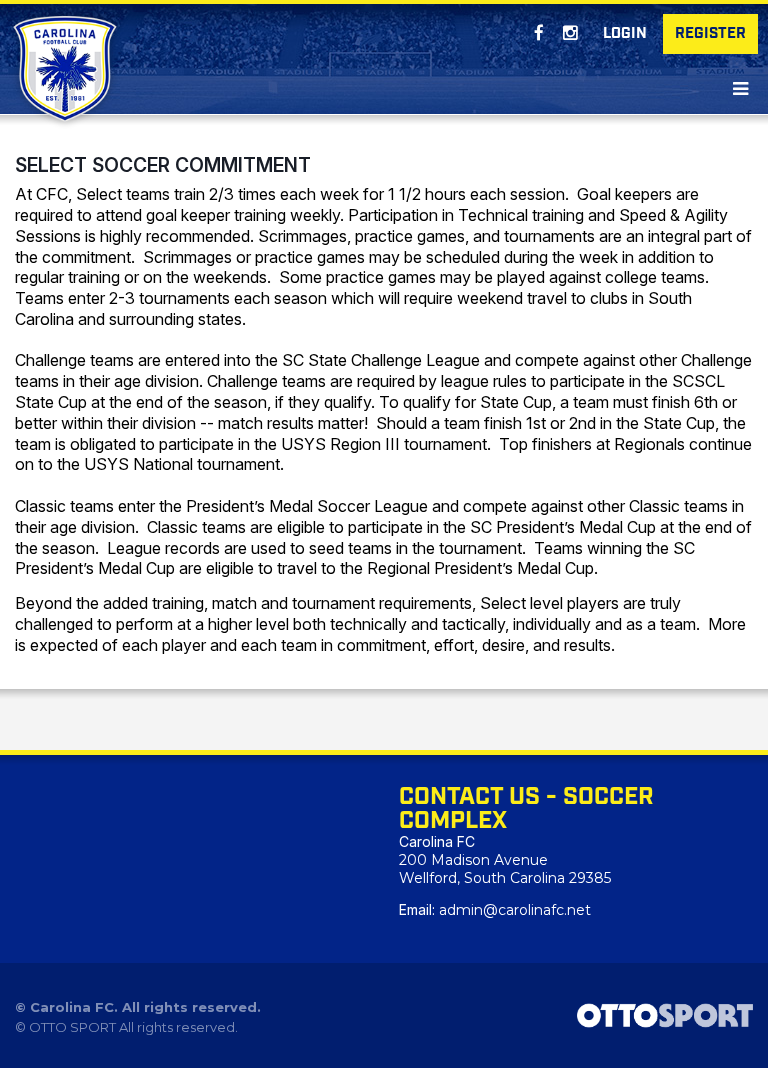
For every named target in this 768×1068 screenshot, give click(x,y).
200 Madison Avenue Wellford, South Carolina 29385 (505, 869)
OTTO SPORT (72, 1027)
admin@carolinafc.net (515, 910)
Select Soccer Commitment (163, 165)
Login (625, 34)
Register (710, 34)
